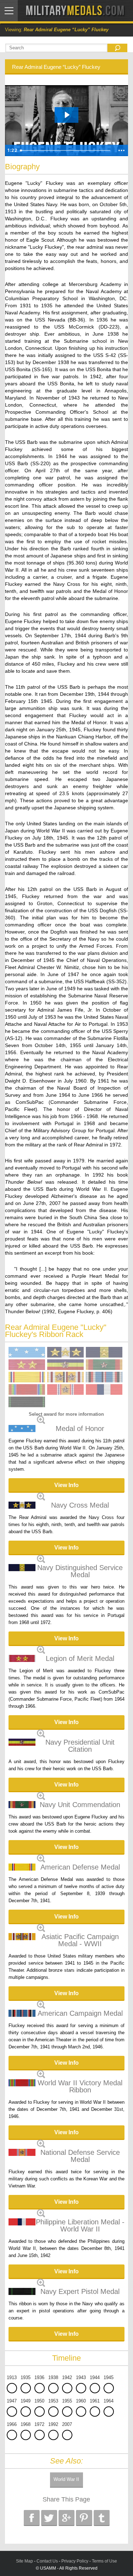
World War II (66, 2479)
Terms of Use (104, 2561)
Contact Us (47, 2561)
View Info (66, 1485)
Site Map (24, 2561)
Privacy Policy (75, 2561)
